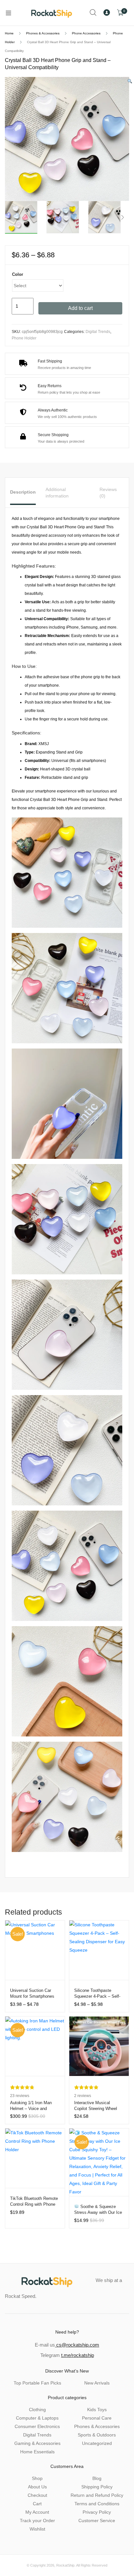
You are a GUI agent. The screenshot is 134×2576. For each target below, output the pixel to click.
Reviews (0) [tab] (108, 493)
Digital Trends (98, 332)
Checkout (37, 2495)
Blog (97, 2478)
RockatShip (65, 2565)
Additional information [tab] (57, 493)
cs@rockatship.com (77, 2345)
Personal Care (97, 2418)
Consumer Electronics (37, 2426)
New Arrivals (97, 2383)
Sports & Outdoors (97, 2435)
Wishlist (37, 2529)
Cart (37, 2504)
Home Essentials (37, 2452)
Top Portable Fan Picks (37, 2383)
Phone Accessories (86, 33)
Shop (37, 2478)
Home (9, 33)
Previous (11, 217)
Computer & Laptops (37, 2418)
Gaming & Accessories (37, 2443)
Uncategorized (97, 2443)
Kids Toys (97, 2410)
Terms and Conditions (97, 2504)
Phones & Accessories (43, 33)
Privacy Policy (97, 2512)
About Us (37, 2487)
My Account (37, 2512)
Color (18, 274)
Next (123, 217)
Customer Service (97, 2521)
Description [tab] (23, 492)
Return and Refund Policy (97, 2495)
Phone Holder (24, 338)
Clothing (37, 2410)
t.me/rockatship (78, 2355)
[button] (130, 81)
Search (93, 13)
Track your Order (37, 2521)
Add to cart (80, 308)
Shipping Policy (97, 2487)
